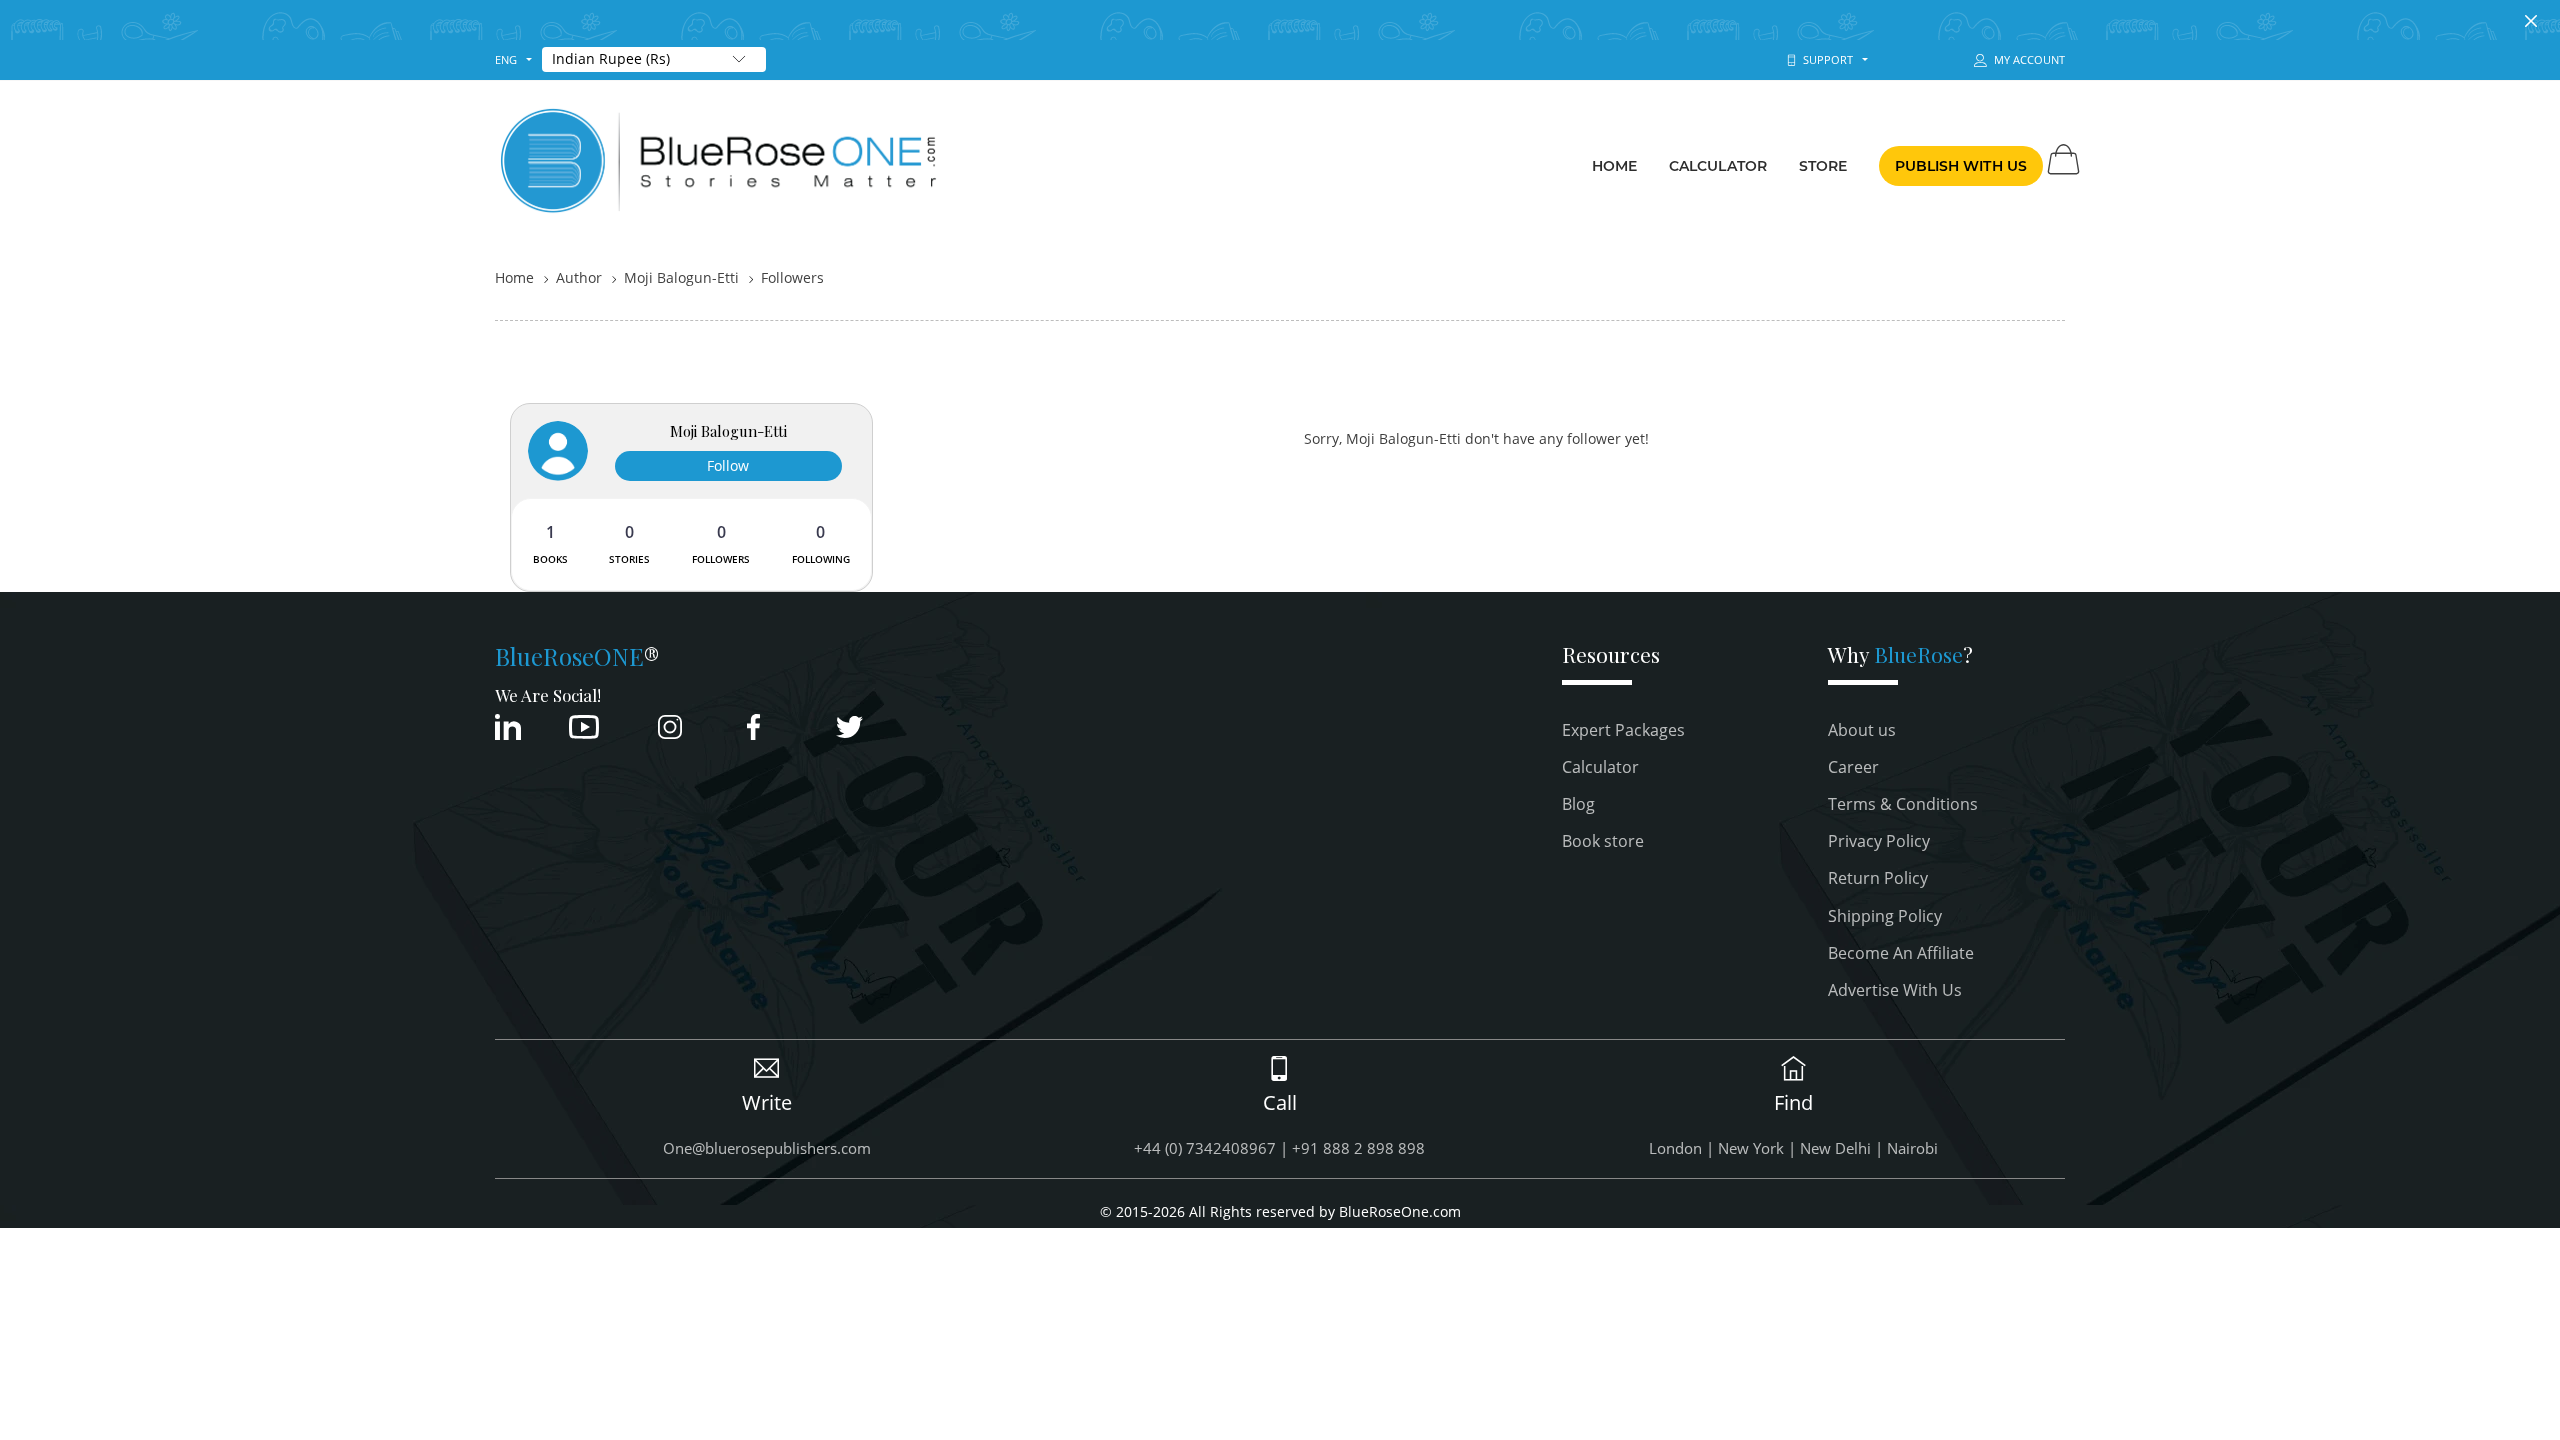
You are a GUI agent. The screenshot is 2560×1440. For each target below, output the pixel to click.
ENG (506, 59)
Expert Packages (1623, 730)
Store (1823, 166)
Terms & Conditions (1903, 804)
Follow (728, 465)
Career (1853, 767)
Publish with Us (1961, 166)
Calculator (1718, 166)
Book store (1603, 841)
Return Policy (1878, 878)
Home (1614, 166)
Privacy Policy (1879, 841)
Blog (1578, 804)
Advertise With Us (1895, 990)
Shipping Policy (1885, 916)
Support (1825, 59)
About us (1862, 730)
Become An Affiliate (1901, 953)
